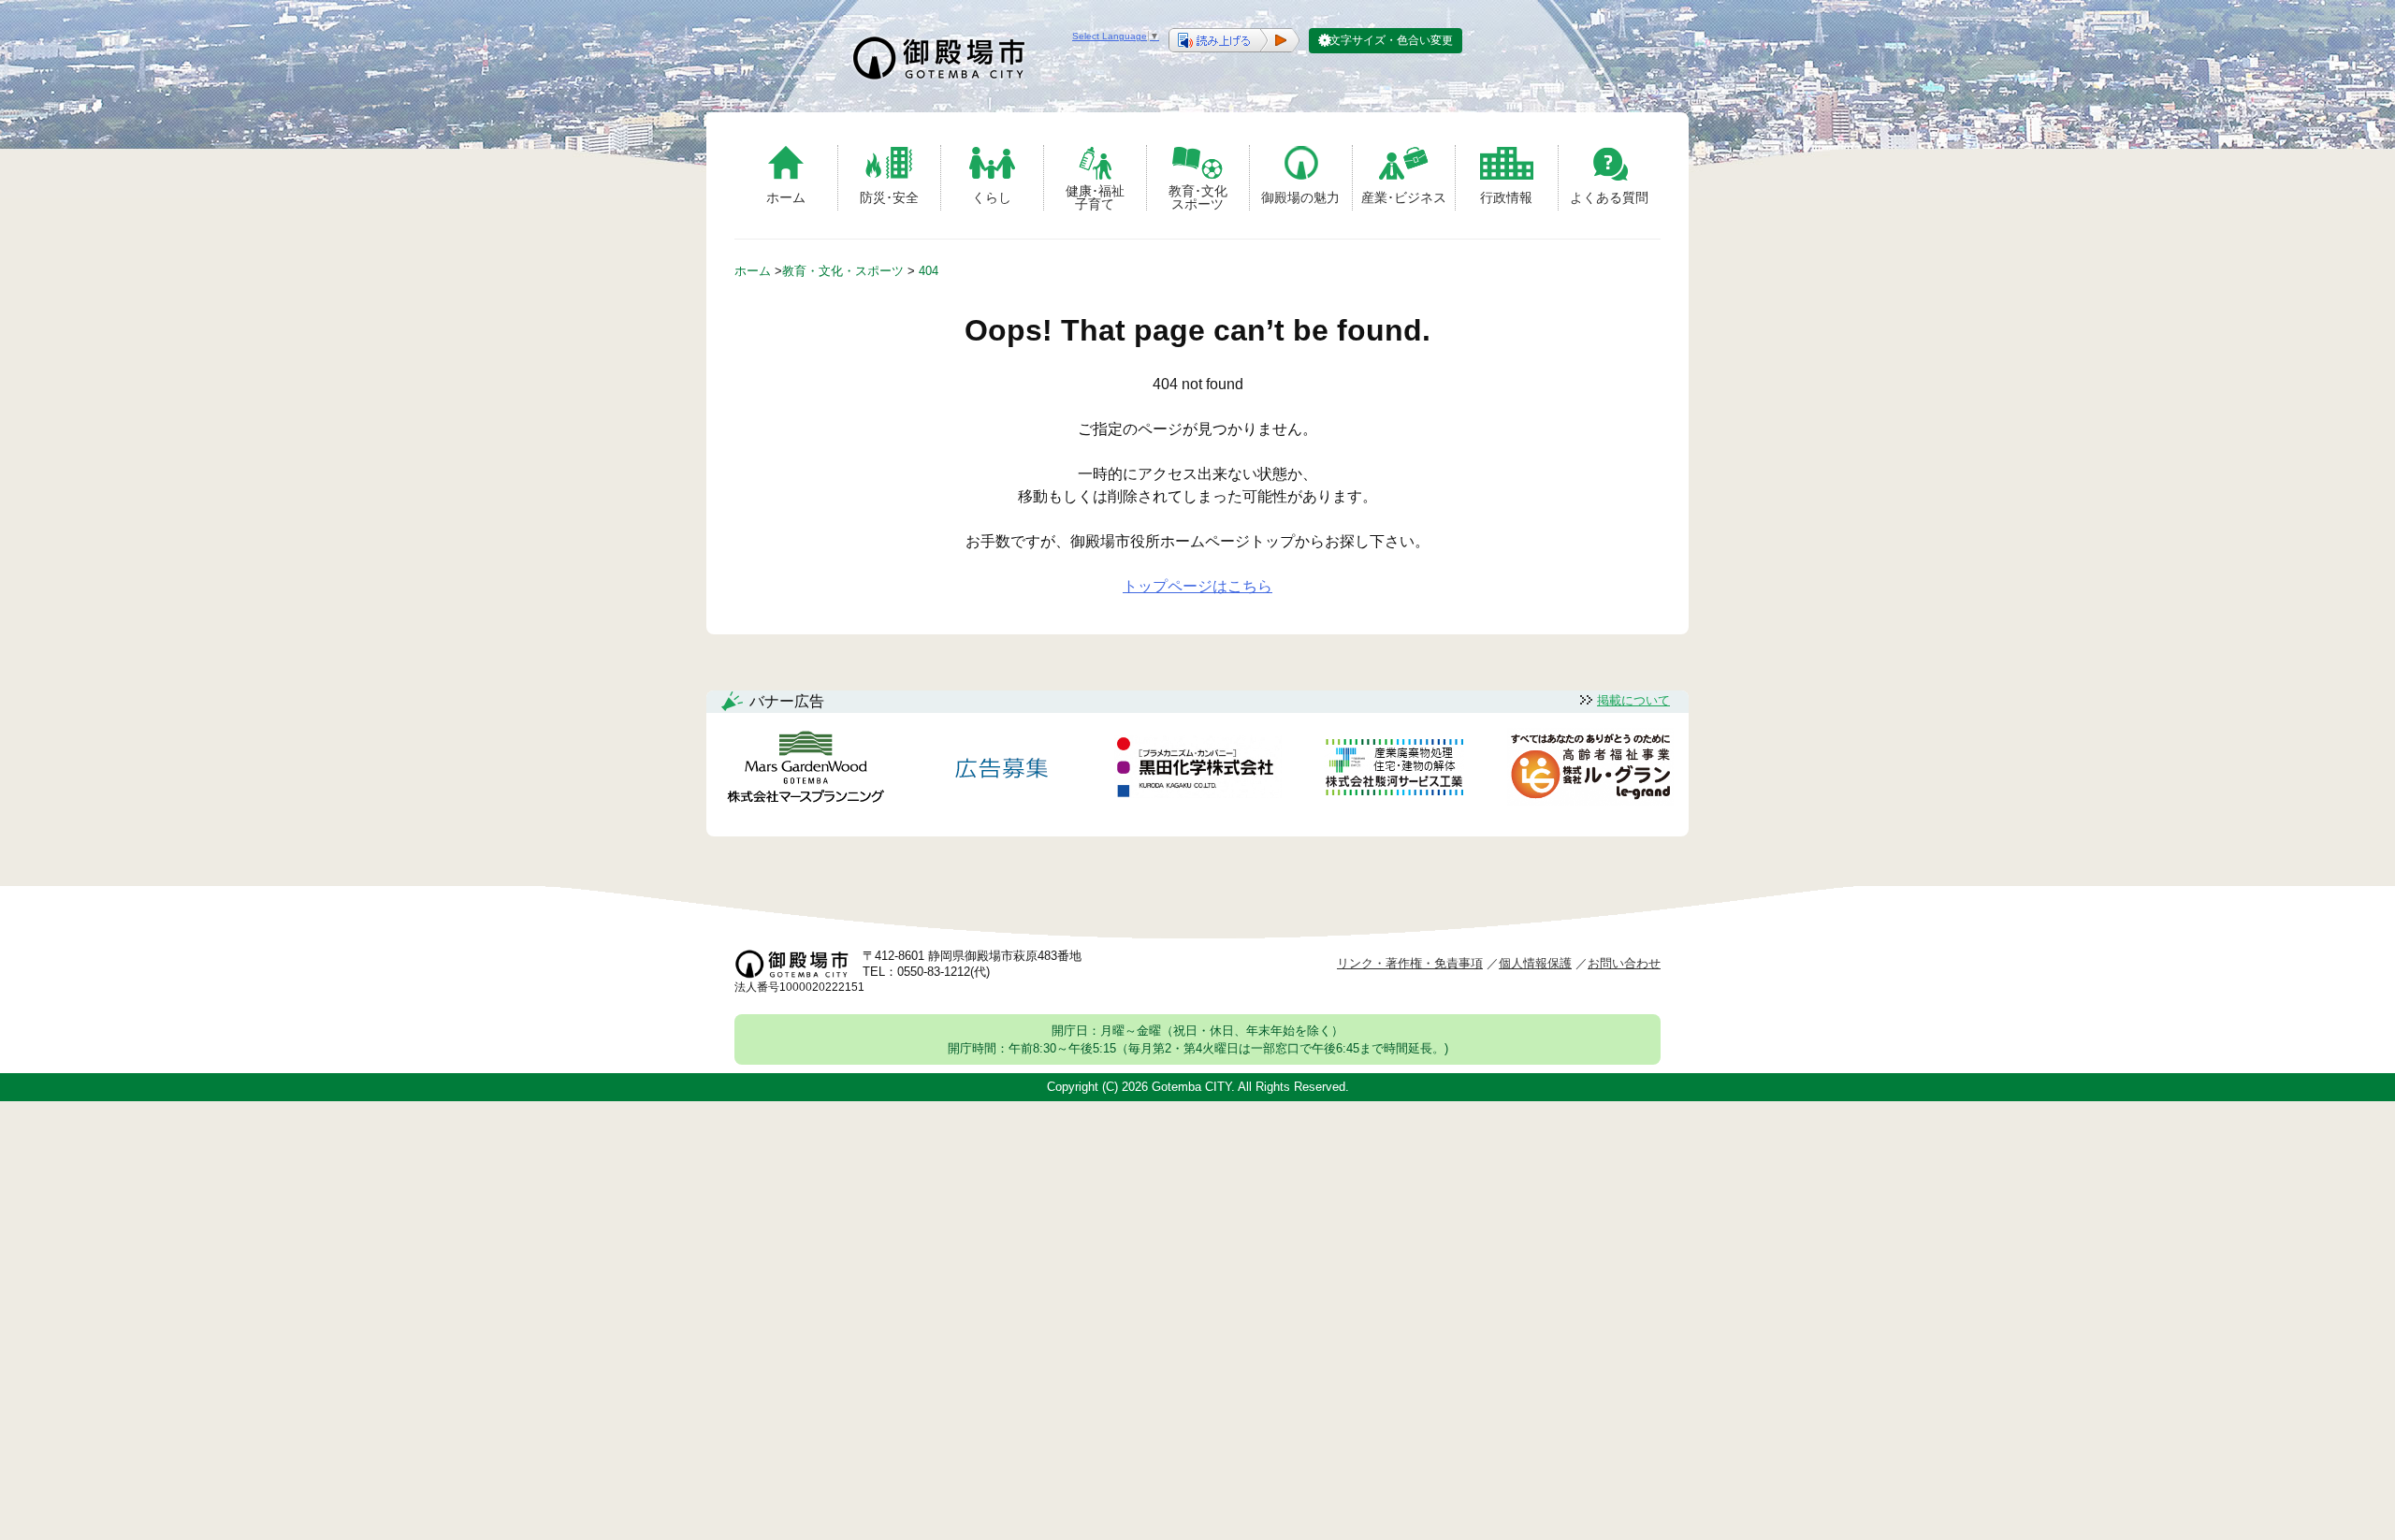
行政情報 (1506, 197)
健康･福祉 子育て (1095, 197)
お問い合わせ (1624, 963)
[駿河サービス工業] (1394, 770)
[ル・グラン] (1590, 770)
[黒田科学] (1197, 770)
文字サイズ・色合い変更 (1391, 40)
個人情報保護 (1535, 963)
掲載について (1633, 700)
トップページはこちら (1197, 586)
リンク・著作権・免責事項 (1410, 963)
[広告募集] (1002, 770)
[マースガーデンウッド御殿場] (806, 770)
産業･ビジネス (1404, 197)
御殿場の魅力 (1300, 197)
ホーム (786, 197)
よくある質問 (1609, 197)
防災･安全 (889, 197)
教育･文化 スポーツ (1198, 197)
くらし (992, 197)
